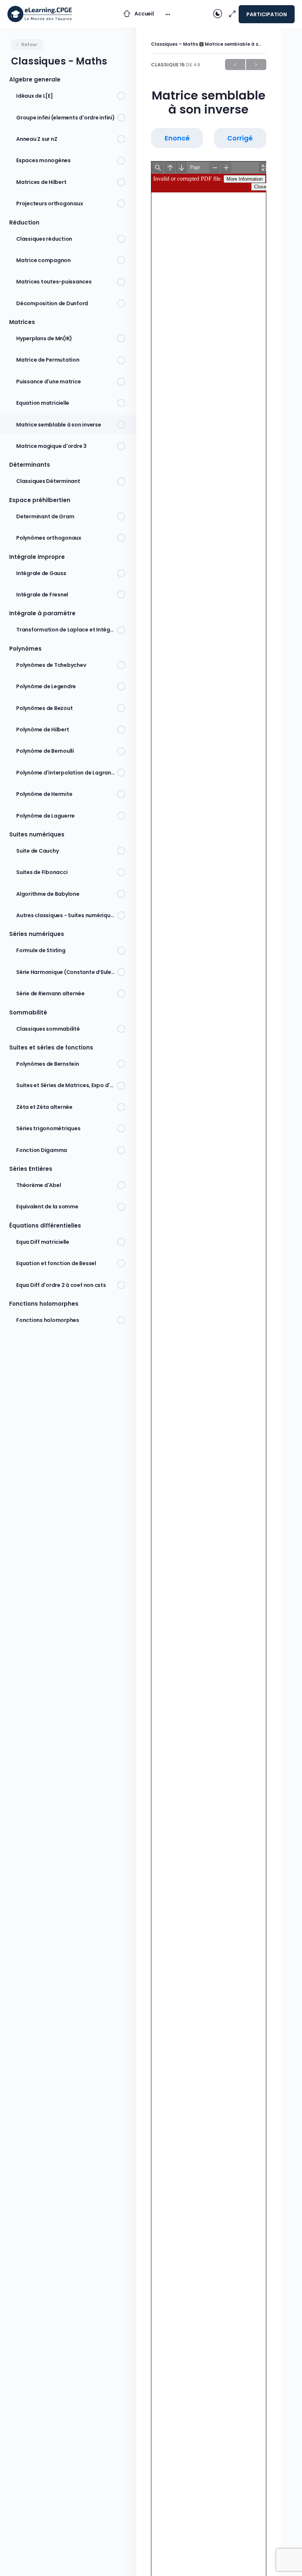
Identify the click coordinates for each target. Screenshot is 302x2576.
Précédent (235, 65)
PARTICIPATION (267, 14)
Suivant (256, 65)
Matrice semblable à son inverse (243, 44)
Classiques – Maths (175, 44)
